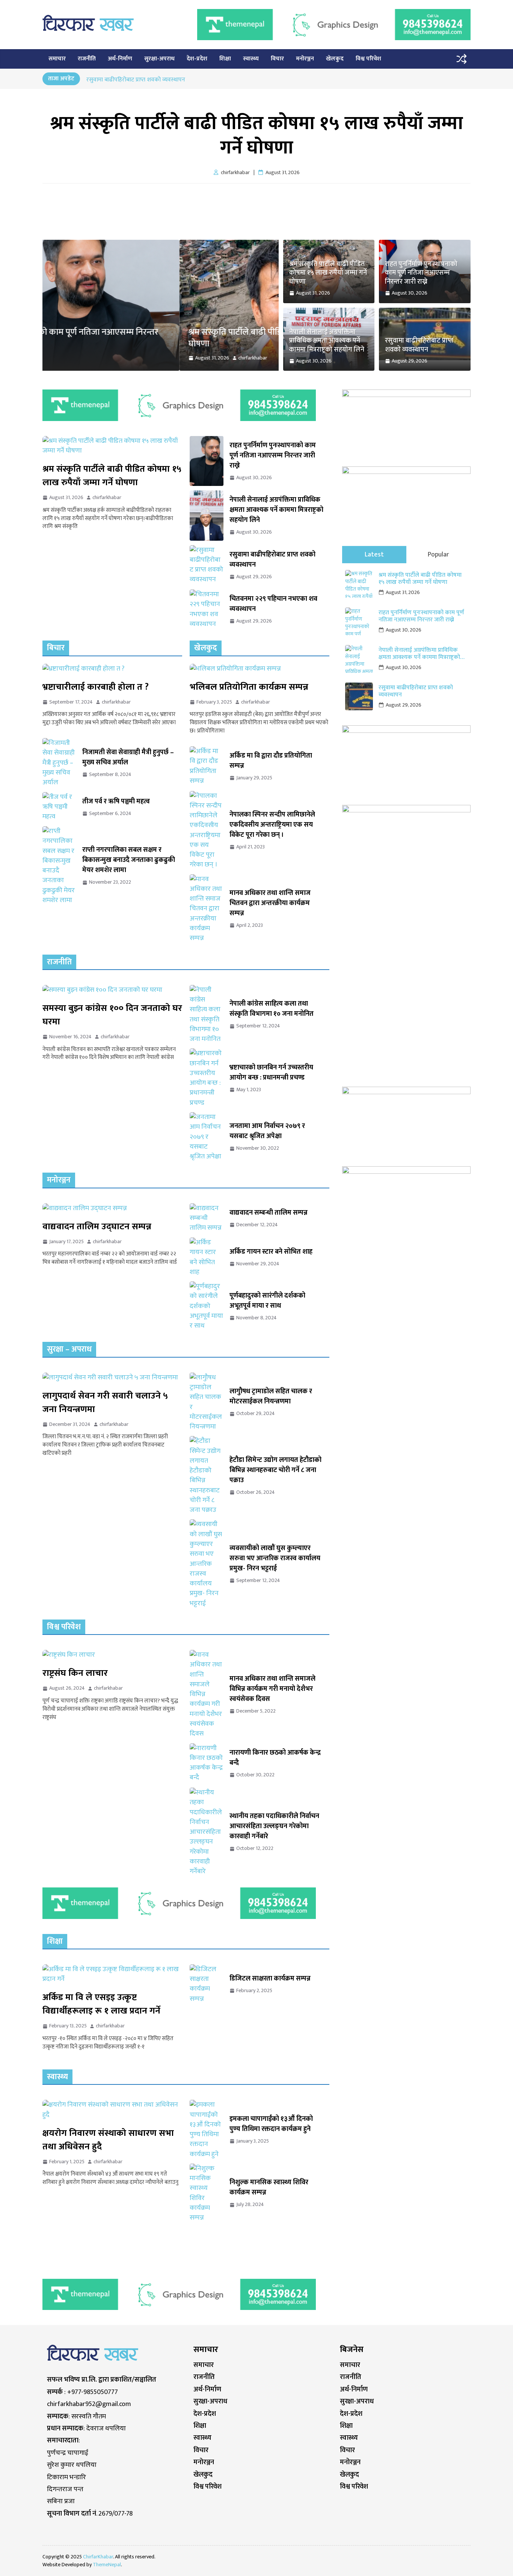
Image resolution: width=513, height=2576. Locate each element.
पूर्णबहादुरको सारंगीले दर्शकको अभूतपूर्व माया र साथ (267, 1301)
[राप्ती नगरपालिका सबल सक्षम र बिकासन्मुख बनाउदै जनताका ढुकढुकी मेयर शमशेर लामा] (59, 866)
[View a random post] (462, 59)
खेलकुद (335, 59)
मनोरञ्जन (305, 59)
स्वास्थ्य (251, 59)
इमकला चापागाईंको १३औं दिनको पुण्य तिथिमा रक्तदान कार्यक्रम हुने (271, 2124)
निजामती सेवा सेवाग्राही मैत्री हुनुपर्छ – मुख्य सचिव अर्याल (128, 758)
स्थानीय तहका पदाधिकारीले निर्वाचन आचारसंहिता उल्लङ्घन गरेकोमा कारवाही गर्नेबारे (274, 1826)
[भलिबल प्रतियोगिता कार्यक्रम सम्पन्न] (260, 669)
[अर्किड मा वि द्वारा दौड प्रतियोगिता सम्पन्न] (207, 766)
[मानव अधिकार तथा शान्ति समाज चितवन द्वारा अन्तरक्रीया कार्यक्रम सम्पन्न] (207, 909)
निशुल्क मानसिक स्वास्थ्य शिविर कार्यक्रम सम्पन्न (269, 2188)
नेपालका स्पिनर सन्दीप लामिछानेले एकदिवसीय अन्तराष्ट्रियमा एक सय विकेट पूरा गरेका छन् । (272, 825)
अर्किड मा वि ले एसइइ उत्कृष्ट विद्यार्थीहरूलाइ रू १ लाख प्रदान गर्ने (101, 2004)
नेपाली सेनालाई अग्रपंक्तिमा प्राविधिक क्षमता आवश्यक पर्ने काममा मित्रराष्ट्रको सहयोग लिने (181, 79)
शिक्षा (225, 59)
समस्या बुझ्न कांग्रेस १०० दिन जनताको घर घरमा (112, 1015)
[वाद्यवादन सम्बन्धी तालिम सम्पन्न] (207, 1218)
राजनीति (87, 59)
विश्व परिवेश (368, 59)
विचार (277, 59)
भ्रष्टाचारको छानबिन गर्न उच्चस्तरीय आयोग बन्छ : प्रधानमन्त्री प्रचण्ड (271, 1073)
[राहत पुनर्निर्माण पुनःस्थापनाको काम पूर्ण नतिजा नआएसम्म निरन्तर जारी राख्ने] (207, 461)
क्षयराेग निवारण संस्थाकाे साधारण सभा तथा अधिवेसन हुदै (108, 2140)
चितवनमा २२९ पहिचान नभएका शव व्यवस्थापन (273, 604)
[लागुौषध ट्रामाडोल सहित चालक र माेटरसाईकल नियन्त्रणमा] (207, 1402)
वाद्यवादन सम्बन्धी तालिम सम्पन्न (269, 1213)
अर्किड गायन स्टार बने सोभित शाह (271, 1252)
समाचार (57, 59)
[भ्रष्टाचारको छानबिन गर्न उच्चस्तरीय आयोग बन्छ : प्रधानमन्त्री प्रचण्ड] (207, 1078)
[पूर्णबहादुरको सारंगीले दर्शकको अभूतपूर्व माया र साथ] (207, 1306)
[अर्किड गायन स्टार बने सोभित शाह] (207, 1257)
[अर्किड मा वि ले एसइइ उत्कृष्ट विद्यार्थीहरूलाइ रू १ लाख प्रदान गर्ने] (112, 1974)
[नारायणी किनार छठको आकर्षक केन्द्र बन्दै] (207, 1763)
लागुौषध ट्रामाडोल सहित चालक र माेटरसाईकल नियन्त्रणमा (271, 1397)
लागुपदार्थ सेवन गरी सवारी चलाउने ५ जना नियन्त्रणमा (105, 1403)
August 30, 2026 (404, 630)
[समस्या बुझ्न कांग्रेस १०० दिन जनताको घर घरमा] (112, 990)
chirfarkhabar (116, 358)
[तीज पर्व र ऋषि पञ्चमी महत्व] (59, 807)
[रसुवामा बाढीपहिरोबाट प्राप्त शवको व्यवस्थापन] (207, 565)
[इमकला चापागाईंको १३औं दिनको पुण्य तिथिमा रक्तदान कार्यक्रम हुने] (207, 2129)
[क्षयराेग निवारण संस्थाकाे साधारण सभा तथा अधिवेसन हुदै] (112, 2110)
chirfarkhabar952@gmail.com (89, 2404)
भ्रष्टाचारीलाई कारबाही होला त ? (96, 687)
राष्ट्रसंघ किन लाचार (75, 1673)
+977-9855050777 (93, 2392)
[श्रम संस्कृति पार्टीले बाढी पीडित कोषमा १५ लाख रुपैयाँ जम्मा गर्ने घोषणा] (161, 245)
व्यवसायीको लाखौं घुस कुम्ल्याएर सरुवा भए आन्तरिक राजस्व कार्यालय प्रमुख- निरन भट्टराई (275, 1559)
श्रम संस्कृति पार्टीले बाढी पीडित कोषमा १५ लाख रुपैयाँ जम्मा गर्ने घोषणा (257, 136)
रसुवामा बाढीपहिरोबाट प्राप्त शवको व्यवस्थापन (419, 345)
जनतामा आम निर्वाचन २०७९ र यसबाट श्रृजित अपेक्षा (267, 1131)
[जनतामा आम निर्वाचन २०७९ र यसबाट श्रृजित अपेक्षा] (207, 1137)
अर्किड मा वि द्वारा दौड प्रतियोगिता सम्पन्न (271, 761)
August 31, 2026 (403, 592)
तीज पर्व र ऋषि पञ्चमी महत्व (116, 802)
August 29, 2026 (404, 705)
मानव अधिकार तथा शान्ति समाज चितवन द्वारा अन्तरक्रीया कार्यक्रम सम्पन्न (270, 903)
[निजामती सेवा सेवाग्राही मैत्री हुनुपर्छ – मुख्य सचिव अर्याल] (59, 763)
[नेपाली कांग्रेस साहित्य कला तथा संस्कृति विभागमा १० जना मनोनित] (207, 1015)
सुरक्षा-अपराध (159, 59)
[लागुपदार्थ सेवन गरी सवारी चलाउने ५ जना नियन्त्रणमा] (112, 1377)
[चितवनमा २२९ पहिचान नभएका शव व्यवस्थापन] (207, 609)
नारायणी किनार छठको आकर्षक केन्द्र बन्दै (275, 1758)
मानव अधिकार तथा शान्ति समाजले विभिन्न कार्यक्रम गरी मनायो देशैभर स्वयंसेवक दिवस (272, 1689)
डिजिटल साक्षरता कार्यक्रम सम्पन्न (270, 1979)
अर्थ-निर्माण (120, 59)
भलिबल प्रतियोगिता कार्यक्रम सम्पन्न (249, 687)
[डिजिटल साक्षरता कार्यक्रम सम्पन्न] (207, 1984)
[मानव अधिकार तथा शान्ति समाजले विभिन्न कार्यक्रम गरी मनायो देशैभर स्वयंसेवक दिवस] (207, 1694)
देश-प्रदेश (197, 59)
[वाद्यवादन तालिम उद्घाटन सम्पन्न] (112, 1208)
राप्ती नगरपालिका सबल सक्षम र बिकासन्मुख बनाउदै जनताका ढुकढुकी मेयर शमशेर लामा (129, 860)
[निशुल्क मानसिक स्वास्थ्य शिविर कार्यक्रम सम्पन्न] (207, 2193)
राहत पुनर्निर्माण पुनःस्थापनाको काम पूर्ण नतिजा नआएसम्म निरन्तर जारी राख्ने (421, 273)
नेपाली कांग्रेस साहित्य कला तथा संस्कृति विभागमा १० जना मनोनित (272, 1009)
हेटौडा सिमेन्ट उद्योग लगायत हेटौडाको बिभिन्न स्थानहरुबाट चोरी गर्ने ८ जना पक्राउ (275, 1470)
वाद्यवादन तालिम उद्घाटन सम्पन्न (97, 1227)
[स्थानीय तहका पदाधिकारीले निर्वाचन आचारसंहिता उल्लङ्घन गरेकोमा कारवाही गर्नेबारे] (207, 1832)
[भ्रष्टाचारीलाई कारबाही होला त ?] (112, 669)
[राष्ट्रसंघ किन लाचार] (112, 1655)
